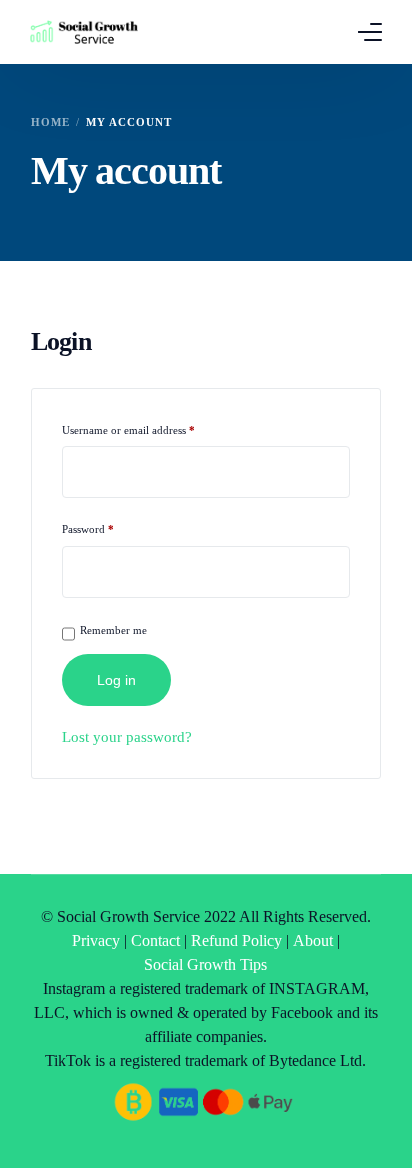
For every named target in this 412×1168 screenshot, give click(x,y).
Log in (116, 680)
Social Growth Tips (205, 964)
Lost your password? (127, 737)
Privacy (96, 940)
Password (108, 526)
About (313, 940)
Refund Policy (236, 940)
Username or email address (149, 427)
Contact (155, 940)
